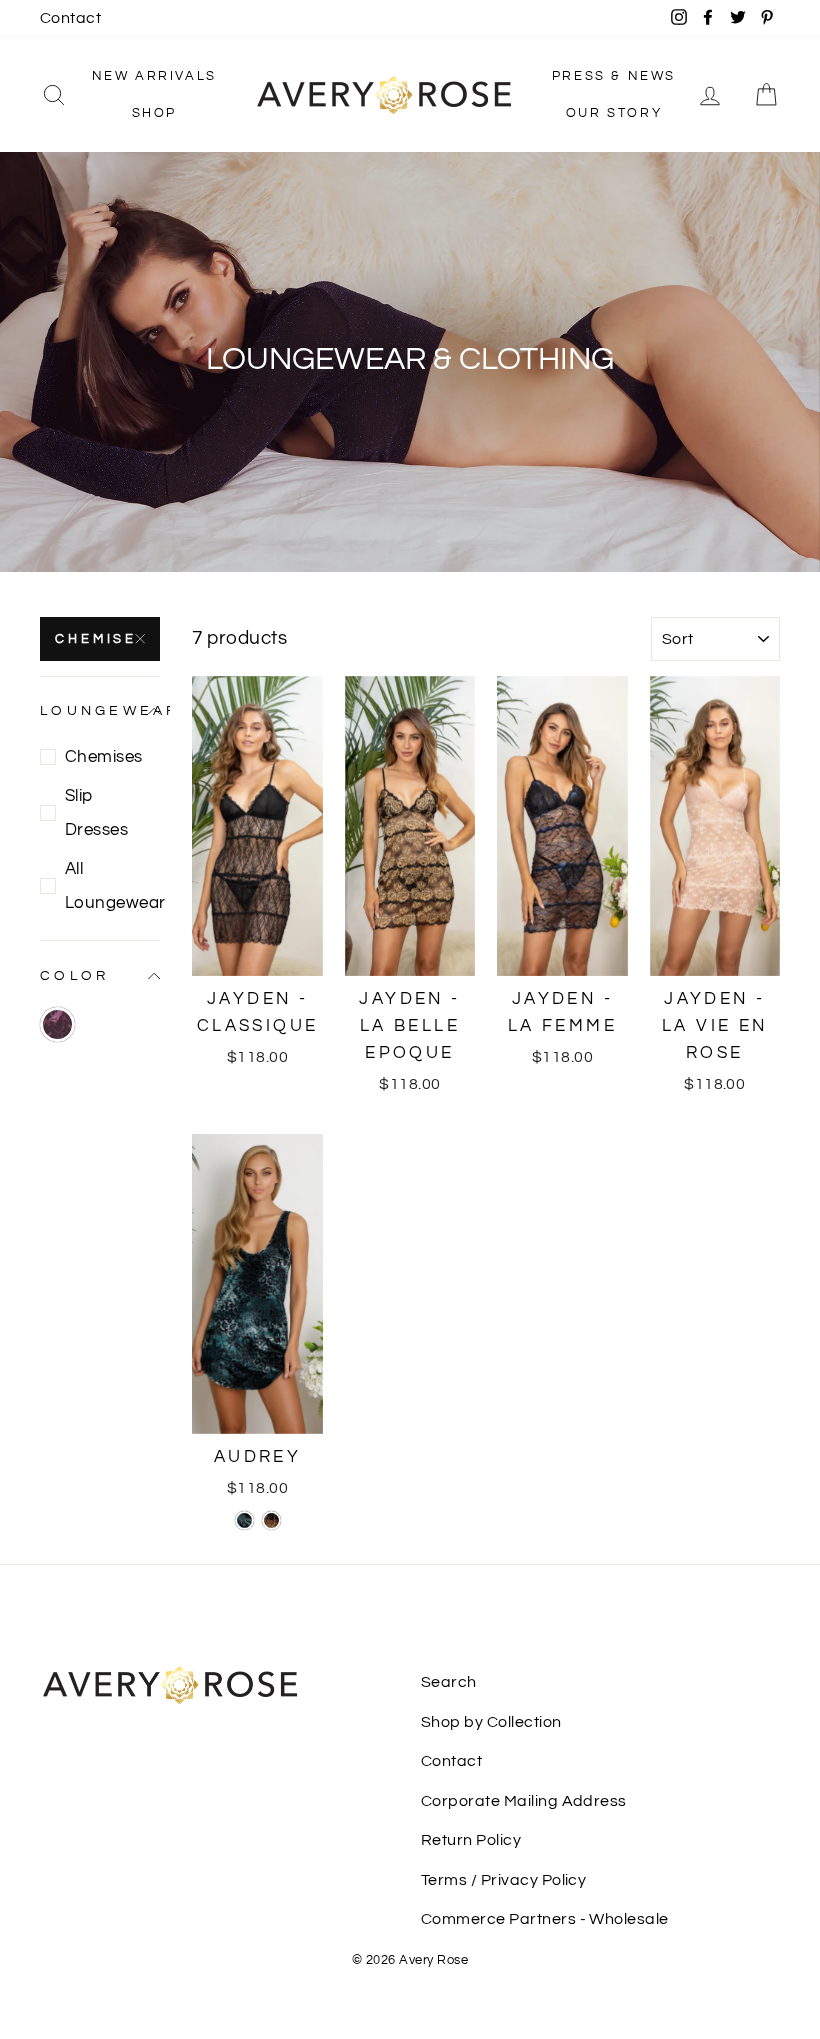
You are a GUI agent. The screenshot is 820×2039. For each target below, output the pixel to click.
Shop (154, 113)
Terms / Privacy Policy (503, 1880)
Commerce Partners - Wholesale (545, 1919)
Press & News (614, 76)
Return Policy (471, 1840)
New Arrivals (154, 76)
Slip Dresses (96, 813)
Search (449, 1682)
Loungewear (100, 710)
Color (74, 975)
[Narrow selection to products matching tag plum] (57, 1024)
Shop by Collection (491, 1722)
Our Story (614, 113)
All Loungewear (112, 886)
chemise (96, 639)
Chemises (104, 757)
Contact (70, 18)
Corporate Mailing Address (524, 1801)
